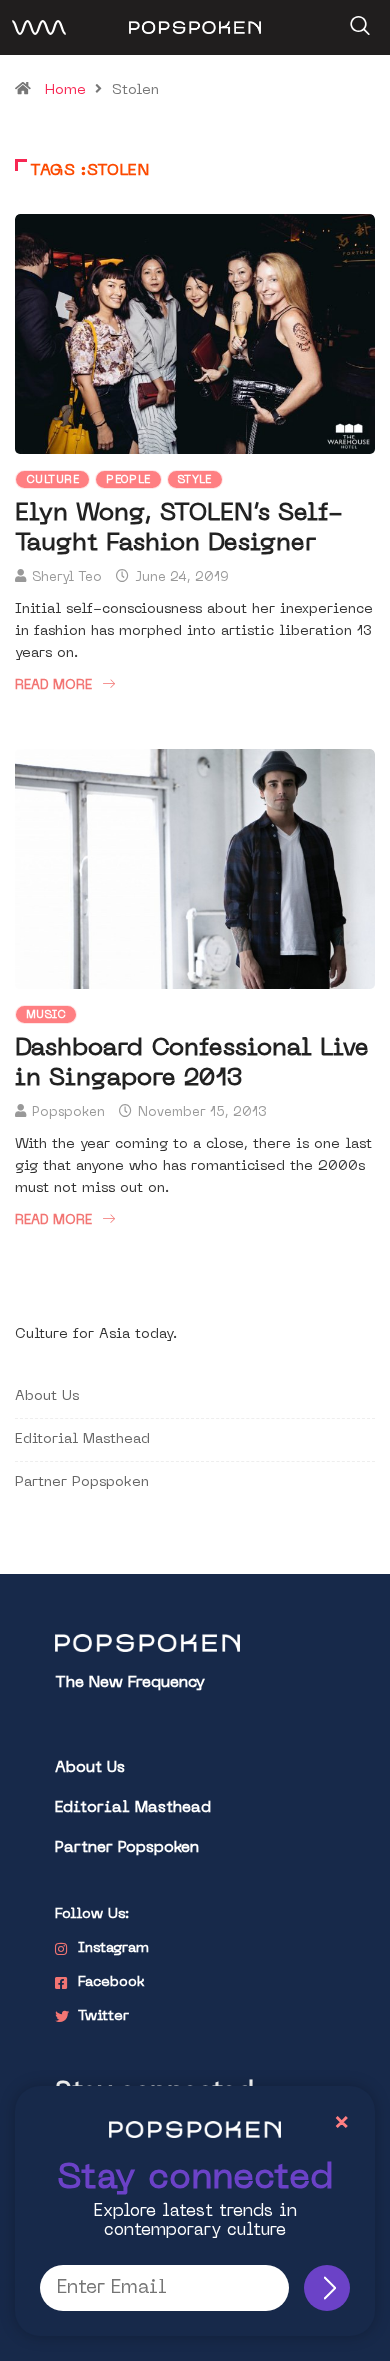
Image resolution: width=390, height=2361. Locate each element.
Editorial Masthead (82, 1439)
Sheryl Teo (67, 577)
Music (46, 1015)
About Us (47, 1396)
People (128, 480)
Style (195, 480)
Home (65, 90)
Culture (52, 480)
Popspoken (68, 1112)
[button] (357, 19)
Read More (53, 685)
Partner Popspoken (82, 1482)
